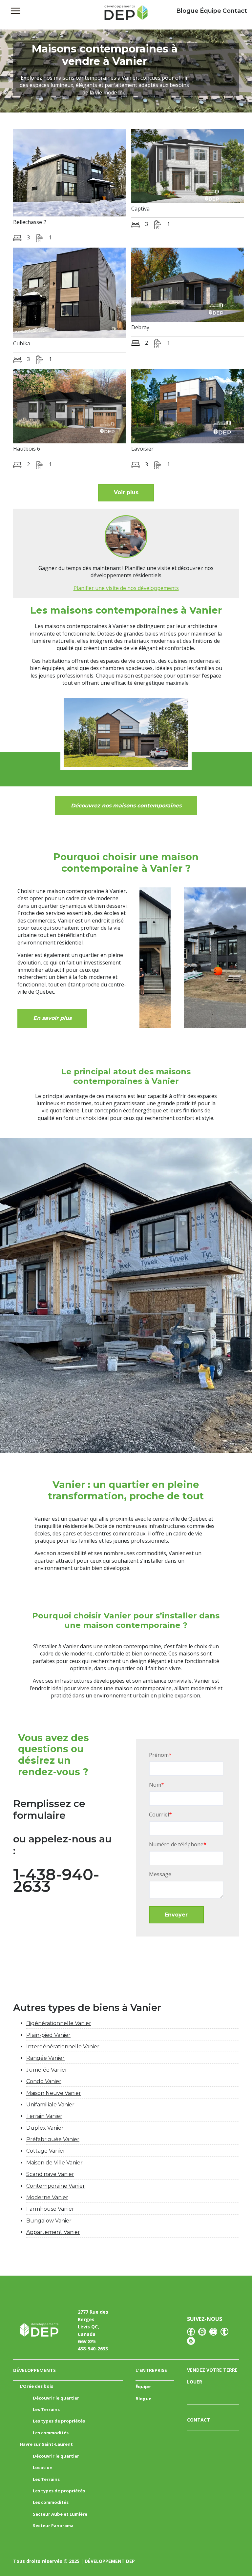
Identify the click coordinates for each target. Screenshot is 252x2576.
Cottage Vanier (46, 2151)
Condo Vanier (44, 2081)
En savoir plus (52, 1018)
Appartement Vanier (53, 2232)
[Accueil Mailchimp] (126, 14)
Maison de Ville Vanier (54, 2163)
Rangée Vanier (45, 2058)
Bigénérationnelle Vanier (59, 2023)
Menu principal (15, 11)
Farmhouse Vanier (50, 2209)
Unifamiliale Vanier (50, 2105)
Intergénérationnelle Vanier (63, 2047)
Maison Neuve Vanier (54, 2093)
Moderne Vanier (47, 2197)
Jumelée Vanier (47, 2070)
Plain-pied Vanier (48, 2035)
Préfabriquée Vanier (53, 2139)
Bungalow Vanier (49, 2221)
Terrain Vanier (44, 2116)
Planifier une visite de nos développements (126, 588)
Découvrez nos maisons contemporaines (126, 806)
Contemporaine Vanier (56, 2186)
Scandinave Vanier (50, 2174)
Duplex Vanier (45, 2128)
